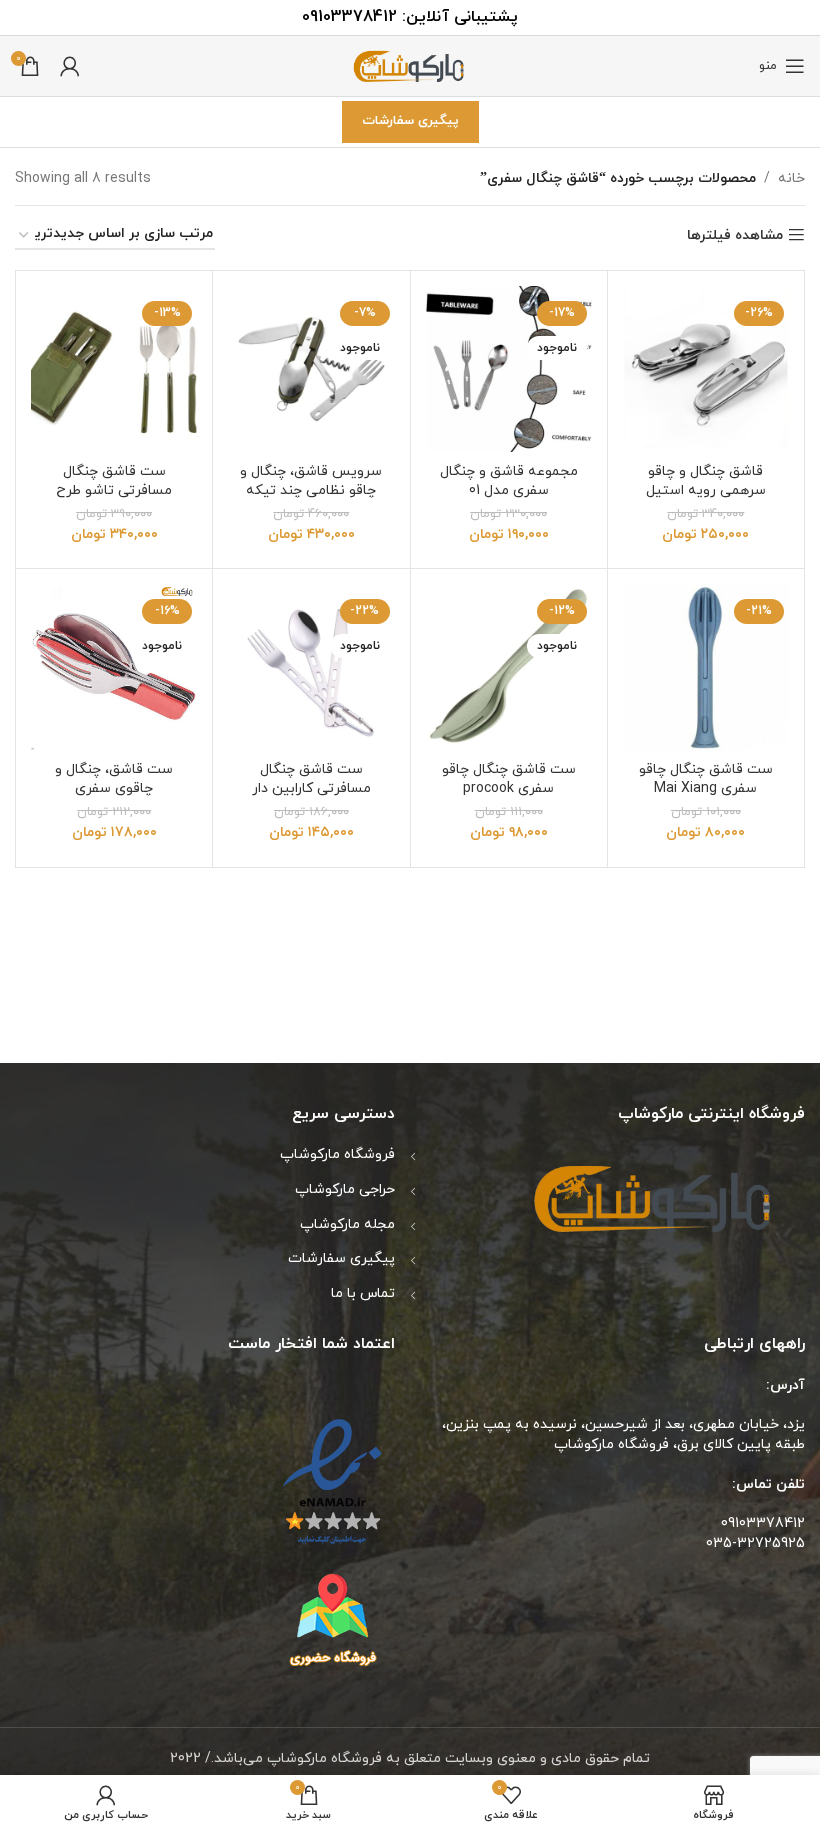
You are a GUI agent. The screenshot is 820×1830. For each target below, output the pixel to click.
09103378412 (349, 17)
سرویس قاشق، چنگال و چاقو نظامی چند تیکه (311, 481)
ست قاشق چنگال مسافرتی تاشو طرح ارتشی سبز (114, 491)
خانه (791, 178)
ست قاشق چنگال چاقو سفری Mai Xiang (706, 779)
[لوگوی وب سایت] (410, 64)
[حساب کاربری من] (70, 66)
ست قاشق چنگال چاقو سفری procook (509, 779)
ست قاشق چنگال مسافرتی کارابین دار (311, 779)
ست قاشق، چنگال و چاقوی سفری (114, 779)
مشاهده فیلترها (735, 235)
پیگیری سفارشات (410, 121)
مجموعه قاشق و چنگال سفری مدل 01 (509, 481)
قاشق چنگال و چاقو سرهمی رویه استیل (706, 481)
